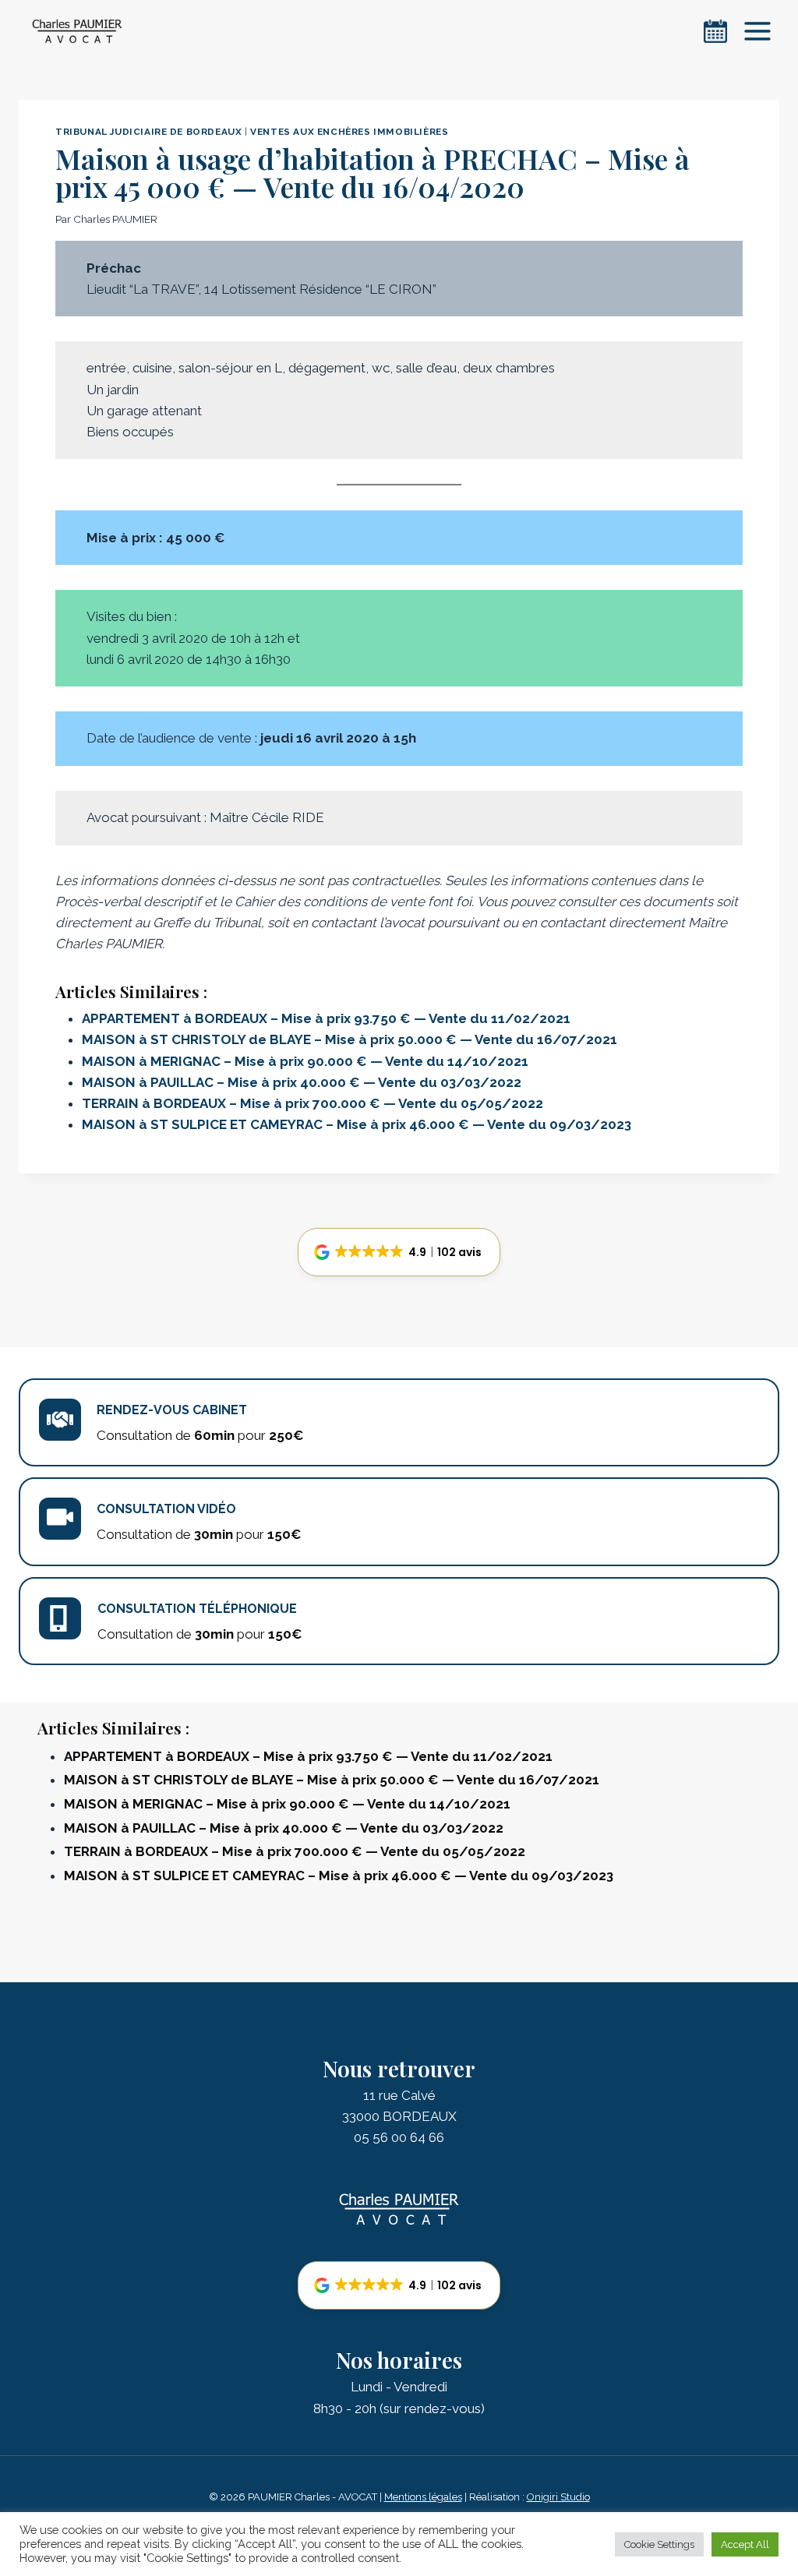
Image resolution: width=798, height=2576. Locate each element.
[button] (399, 1252)
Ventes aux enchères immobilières (349, 132)
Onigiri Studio (558, 2497)
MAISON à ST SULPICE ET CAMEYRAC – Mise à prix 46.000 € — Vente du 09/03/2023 (357, 1124)
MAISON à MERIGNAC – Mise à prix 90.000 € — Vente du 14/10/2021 (305, 1061)
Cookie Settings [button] (659, 2544)
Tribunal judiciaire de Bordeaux (148, 132)
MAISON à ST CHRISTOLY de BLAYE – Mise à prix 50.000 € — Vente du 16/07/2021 (350, 1039)
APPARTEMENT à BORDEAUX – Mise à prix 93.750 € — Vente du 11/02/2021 (326, 1018)
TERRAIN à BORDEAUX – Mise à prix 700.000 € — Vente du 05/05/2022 (312, 1103)
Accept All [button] (745, 2544)
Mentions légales (423, 2497)
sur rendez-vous (432, 2408)
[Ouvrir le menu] (757, 31)
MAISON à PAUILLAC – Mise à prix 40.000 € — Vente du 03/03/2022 (302, 1082)
